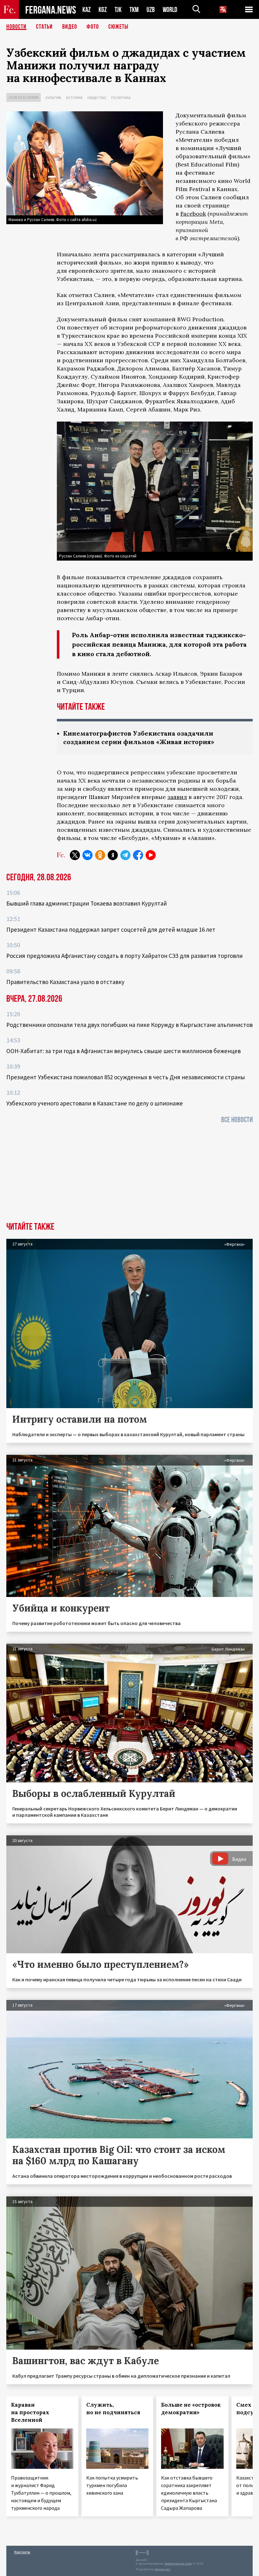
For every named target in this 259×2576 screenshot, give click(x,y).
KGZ (103, 10)
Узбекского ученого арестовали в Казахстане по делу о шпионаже (95, 1103)
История (74, 98)
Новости (16, 27)
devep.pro (163, 2569)
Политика (121, 98)
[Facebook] (138, 855)
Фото (93, 27)
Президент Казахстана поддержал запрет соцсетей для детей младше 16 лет (111, 930)
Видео (70, 27)
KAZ (87, 10)
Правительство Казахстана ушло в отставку (65, 982)
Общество (97, 98)
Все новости (237, 1120)
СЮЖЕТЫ (118, 27)
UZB (151, 10)
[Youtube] (151, 855)
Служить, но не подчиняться (113, 2409)
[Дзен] (113, 855)
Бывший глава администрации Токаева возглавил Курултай (87, 903)
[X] (75, 855)
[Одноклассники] (100, 855)
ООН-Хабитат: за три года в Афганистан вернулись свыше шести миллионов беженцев (123, 1051)
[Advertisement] (129, 1175)
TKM (134, 10)
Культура (53, 98)
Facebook (193, 214)
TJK (118, 10)
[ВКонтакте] (87, 855)
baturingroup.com (178, 2564)
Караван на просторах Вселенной (30, 2412)
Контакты (22, 2552)
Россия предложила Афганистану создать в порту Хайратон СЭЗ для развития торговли (124, 956)
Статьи (44, 27)
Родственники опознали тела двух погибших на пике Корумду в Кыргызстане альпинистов (129, 1025)
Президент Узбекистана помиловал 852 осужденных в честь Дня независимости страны (126, 1077)
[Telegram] (125, 855)
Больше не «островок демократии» (191, 2409)
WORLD (170, 10)
